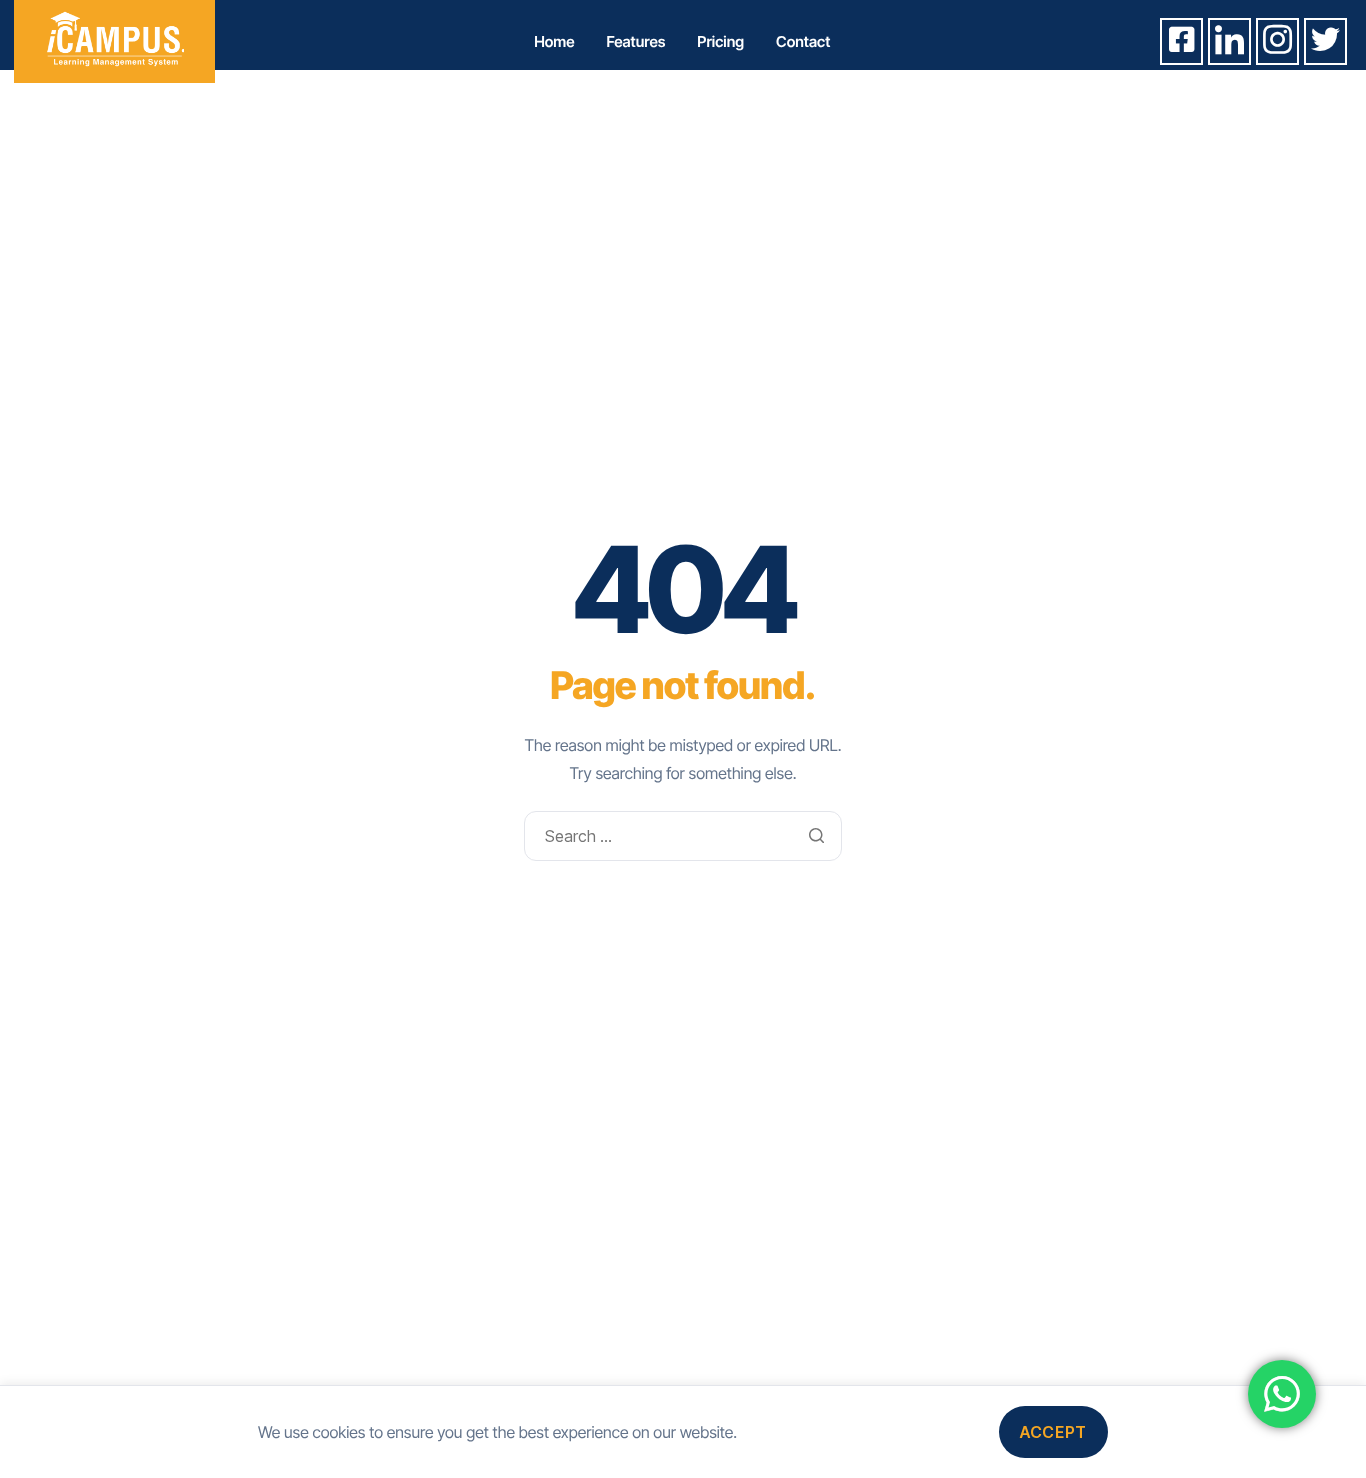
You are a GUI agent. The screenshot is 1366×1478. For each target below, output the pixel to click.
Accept (1053, 1432)
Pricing (720, 41)
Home (554, 41)
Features (636, 41)
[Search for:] (682, 836)
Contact (803, 41)
